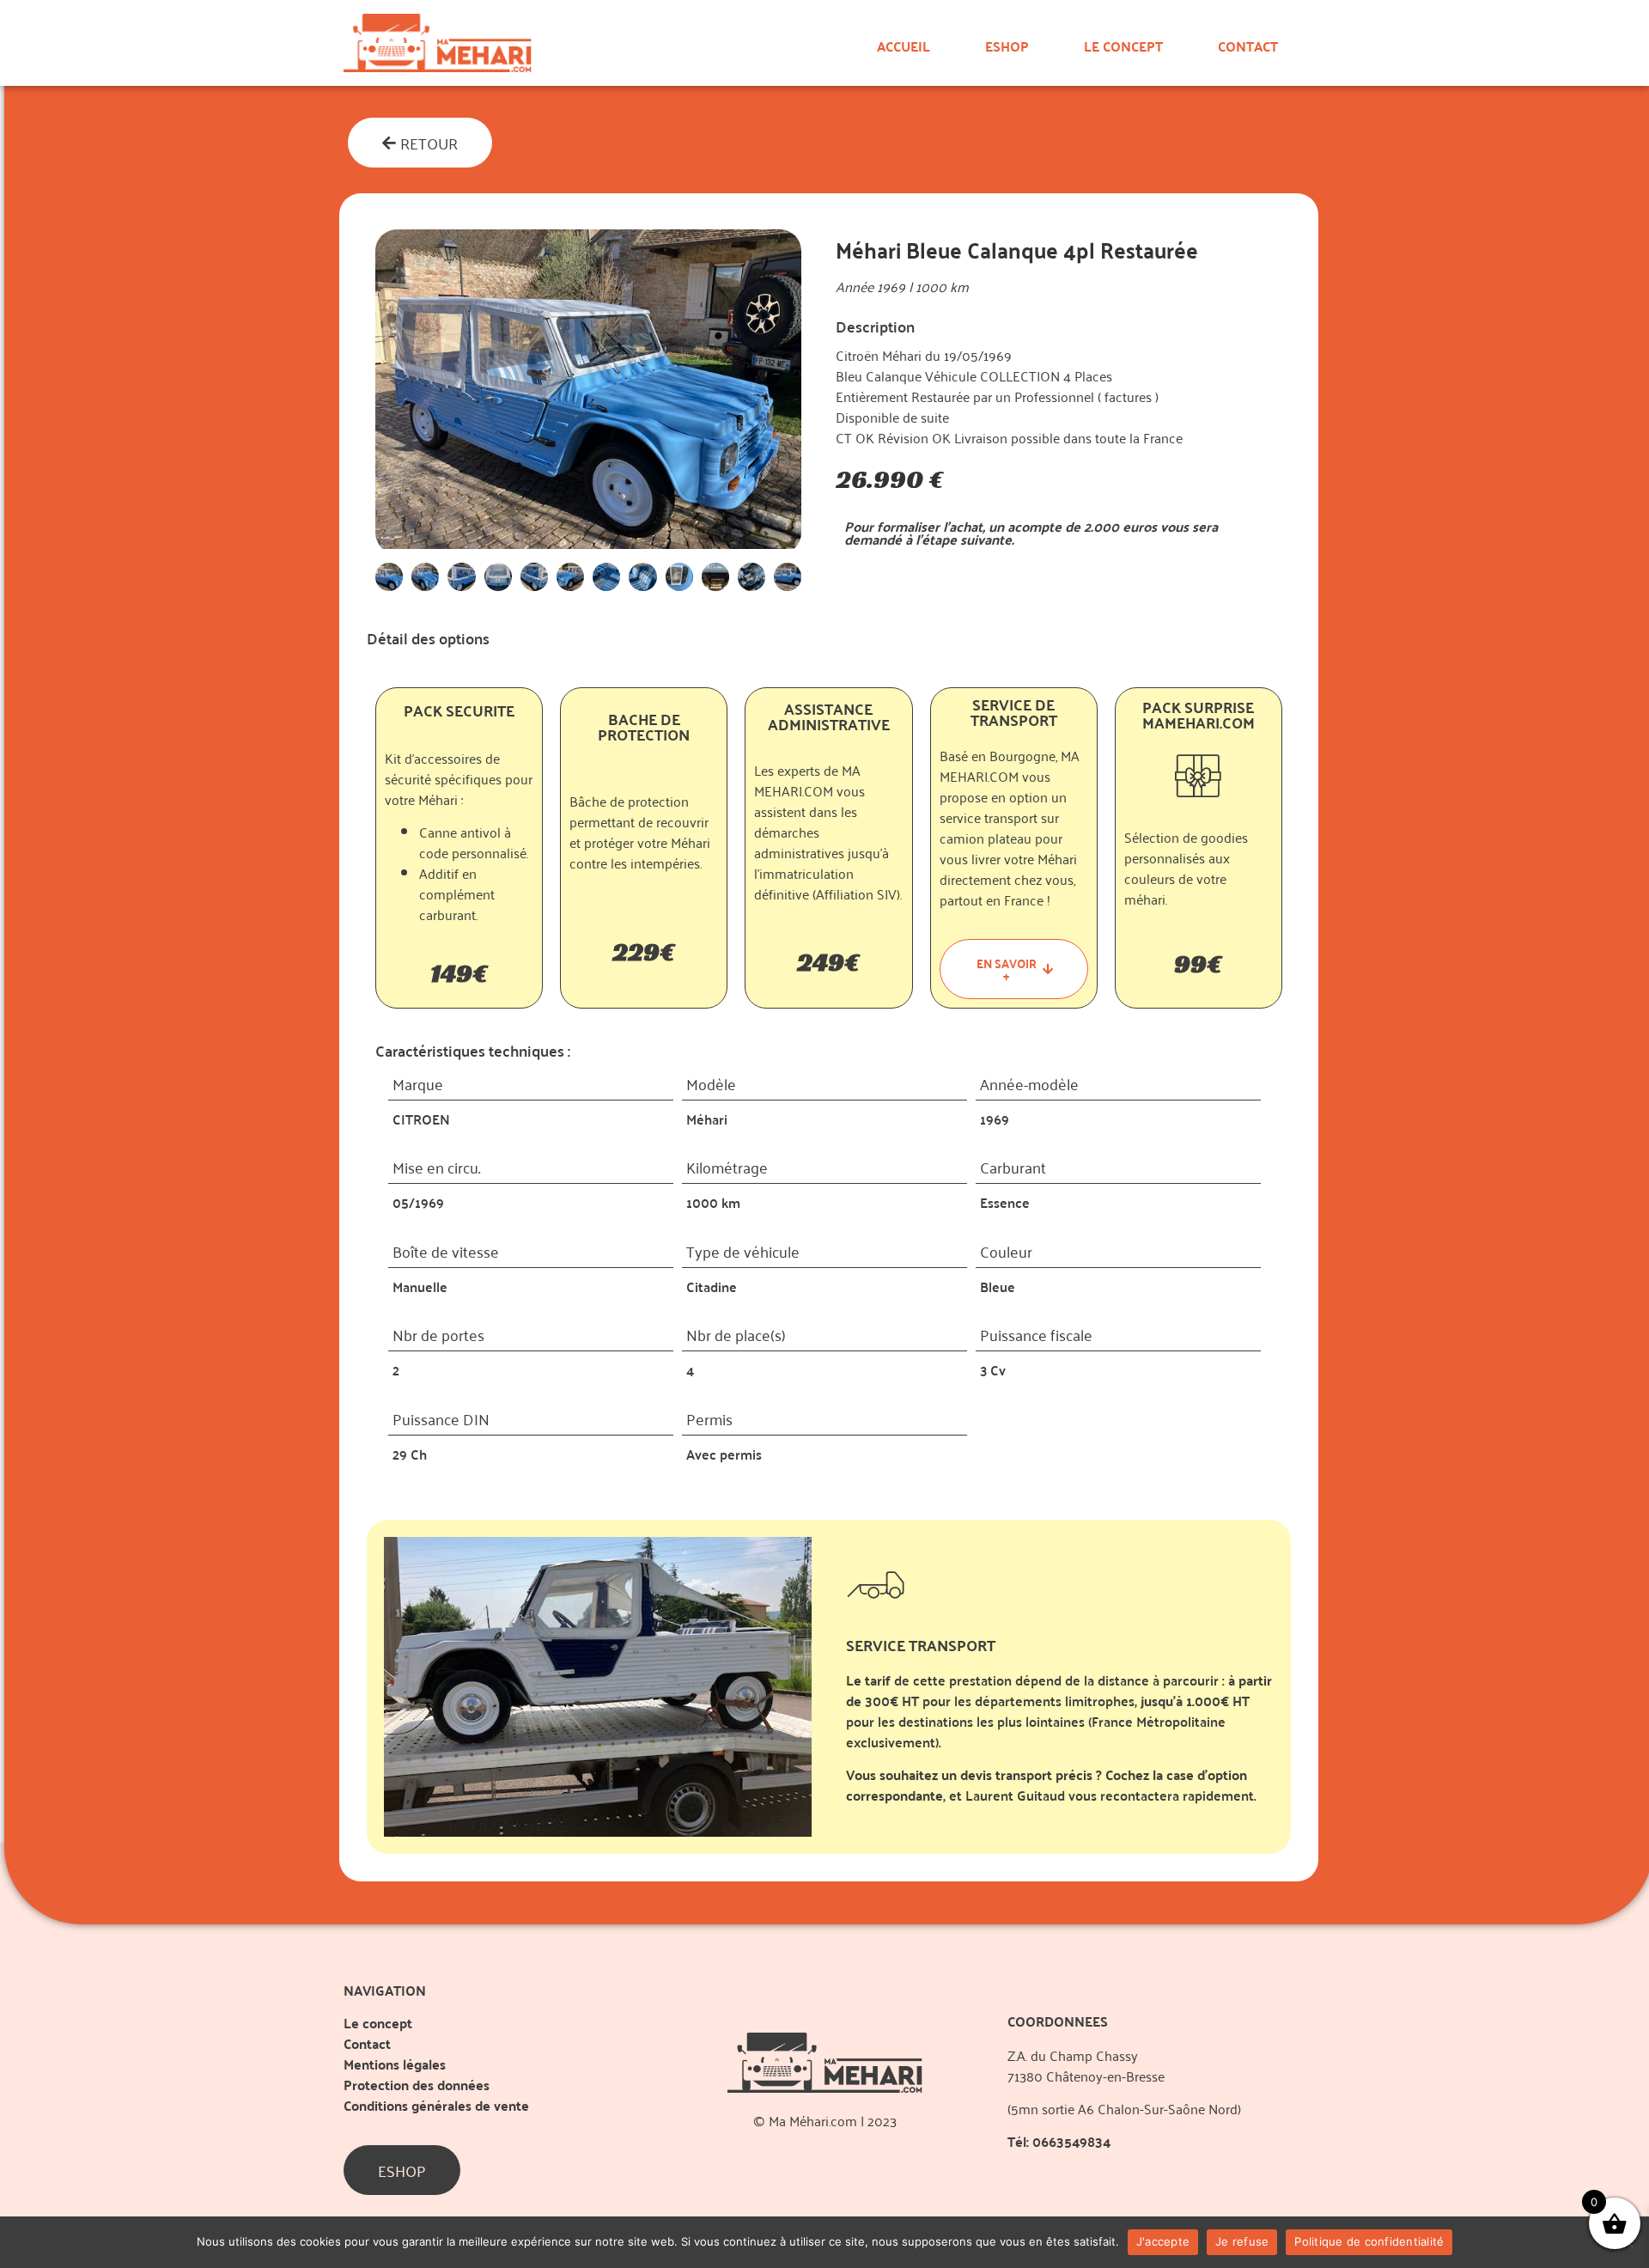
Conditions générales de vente (436, 2105)
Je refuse (1242, 2241)
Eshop (1007, 46)
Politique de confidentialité (1369, 2241)
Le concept (1123, 46)
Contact (1248, 46)
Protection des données (417, 2085)
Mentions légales (395, 2064)
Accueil (904, 46)
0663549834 (1071, 2141)
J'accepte (1163, 2241)
